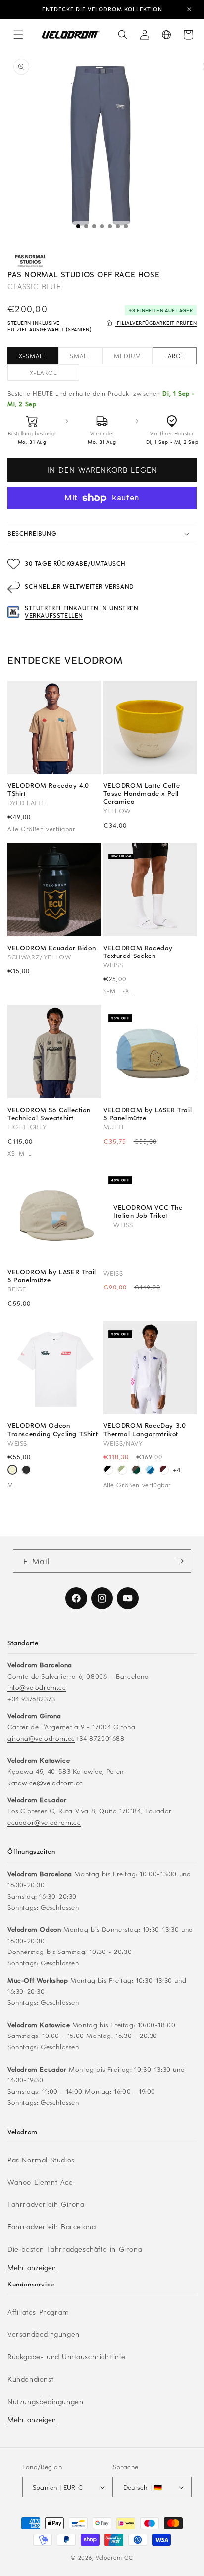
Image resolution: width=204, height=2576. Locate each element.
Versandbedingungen (44, 2334)
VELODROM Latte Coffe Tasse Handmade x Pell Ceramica (142, 793)
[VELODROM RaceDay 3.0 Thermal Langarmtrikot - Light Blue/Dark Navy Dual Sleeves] (150, 1471)
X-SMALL (33, 356)
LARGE (175, 356)
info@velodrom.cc (37, 1687)
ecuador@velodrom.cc (44, 1822)
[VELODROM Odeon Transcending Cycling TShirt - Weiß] (12, 1471)
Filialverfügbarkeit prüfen (156, 322)
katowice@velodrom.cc (45, 1782)
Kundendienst (30, 2379)
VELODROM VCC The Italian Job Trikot (148, 1211)
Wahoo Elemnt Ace (40, 2182)
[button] (18, 35)
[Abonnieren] (180, 1561)
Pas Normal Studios (41, 2160)
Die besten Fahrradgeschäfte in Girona (75, 2249)
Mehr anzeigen (32, 2267)
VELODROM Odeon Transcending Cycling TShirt (52, 1429)
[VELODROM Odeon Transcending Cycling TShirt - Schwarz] (26, 1471)
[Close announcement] (189, 9)
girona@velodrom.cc (41, 1738)
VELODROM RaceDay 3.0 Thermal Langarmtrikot (145, 1429)
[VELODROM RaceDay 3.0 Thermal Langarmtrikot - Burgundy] (164, 1471)
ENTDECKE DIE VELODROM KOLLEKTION (102, 9)
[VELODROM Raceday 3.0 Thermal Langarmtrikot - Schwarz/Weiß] (108, 1471)
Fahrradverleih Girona (46, 2204)
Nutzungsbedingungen (45, 2401)
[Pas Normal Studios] (30, 261)
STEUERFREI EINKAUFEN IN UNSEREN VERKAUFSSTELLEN (82, 612)
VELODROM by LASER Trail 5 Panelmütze (148, 1114)
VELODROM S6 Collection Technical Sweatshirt (49, 1114)
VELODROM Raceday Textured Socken (138, 952)
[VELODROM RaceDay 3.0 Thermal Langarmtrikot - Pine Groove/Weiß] (136, 1471)
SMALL (86, 358)
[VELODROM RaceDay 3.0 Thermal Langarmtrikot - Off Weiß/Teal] (122, 1471)
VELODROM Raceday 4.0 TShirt (48, 789)
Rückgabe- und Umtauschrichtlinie (66, 2356)
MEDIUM (133, 358)
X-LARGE (54, 374)
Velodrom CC (114, 2557)
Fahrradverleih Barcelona (51, 2226)
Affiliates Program (38, 2312)
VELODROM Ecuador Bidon (51, 948)
